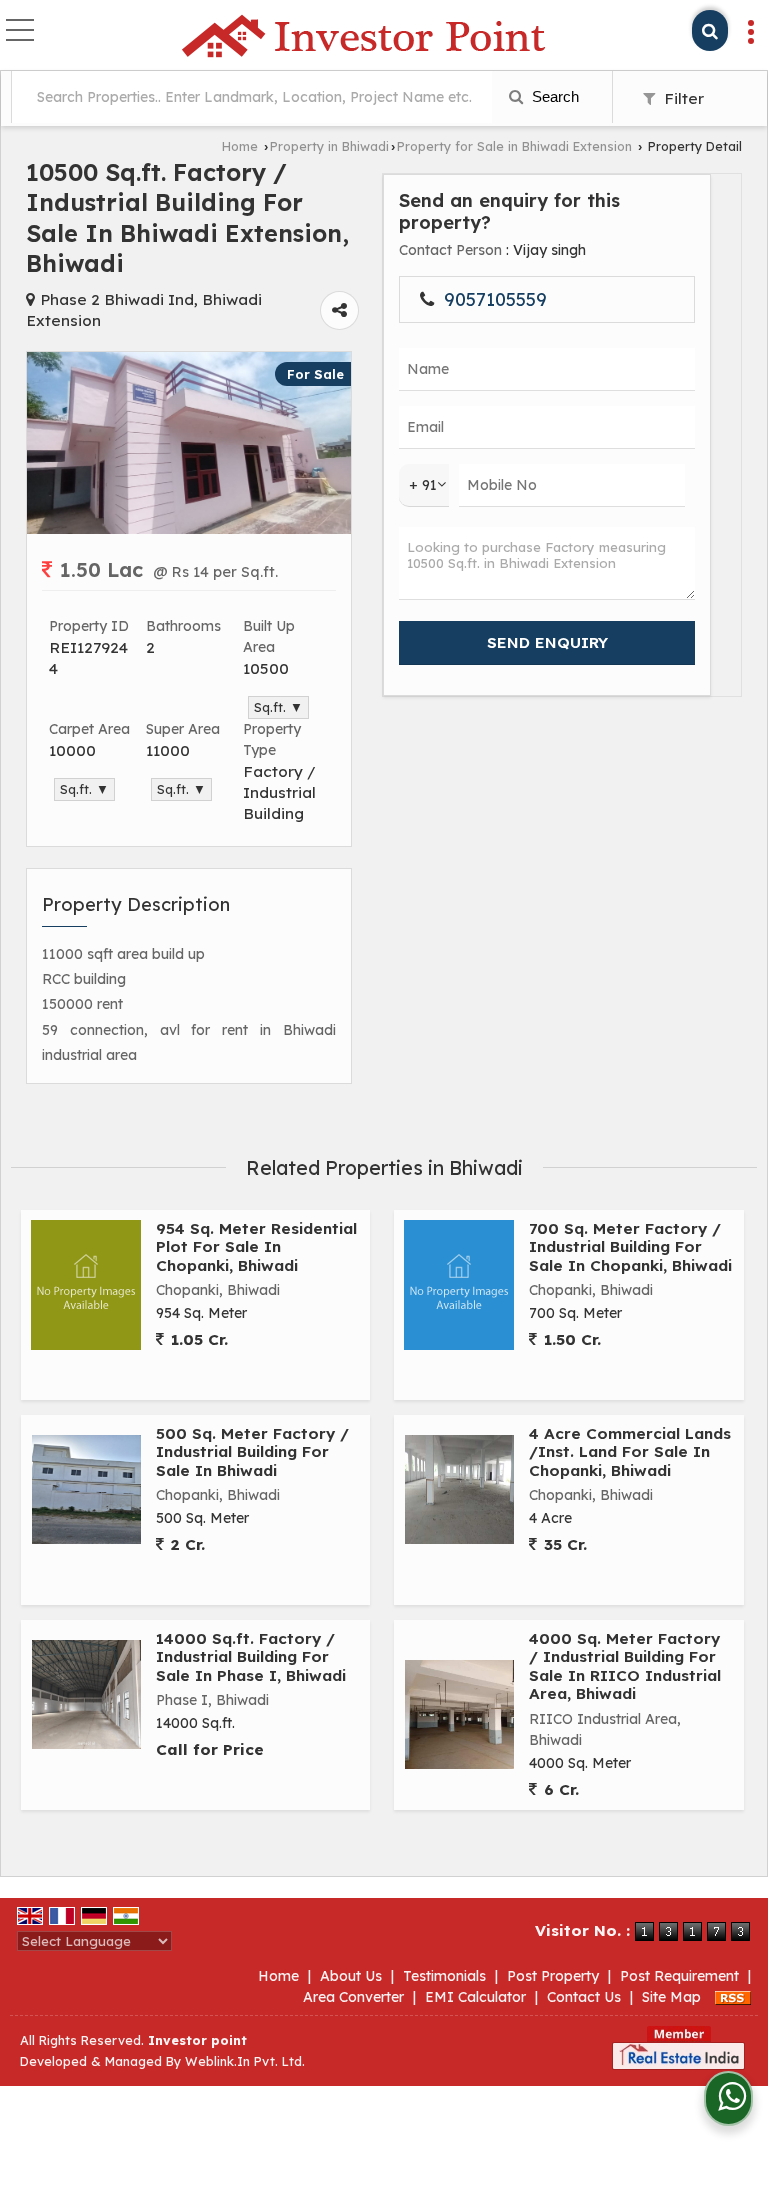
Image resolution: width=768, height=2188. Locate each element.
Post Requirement (679, 1976)
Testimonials (444, 1976)
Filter (682, 98)
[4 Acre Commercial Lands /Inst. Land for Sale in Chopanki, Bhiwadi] (459, 1489)
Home (240, 146)
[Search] (710, 30)
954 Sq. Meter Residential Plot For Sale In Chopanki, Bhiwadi (256, 1247)
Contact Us (584, 1997)
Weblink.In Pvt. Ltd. (245, 2061)
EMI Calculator (475, 1997)
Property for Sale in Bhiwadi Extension (514, 146)
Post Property (553, 1976)
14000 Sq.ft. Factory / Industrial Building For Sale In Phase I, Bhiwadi (251, 1657)
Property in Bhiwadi (329, 146)
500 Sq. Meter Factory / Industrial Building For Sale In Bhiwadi (252, 1452)
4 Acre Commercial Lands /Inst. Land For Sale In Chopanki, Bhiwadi (630, 1452)
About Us (351, 1976)
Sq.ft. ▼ (278, 707)
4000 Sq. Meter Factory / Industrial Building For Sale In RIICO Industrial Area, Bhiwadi (625, 1666)
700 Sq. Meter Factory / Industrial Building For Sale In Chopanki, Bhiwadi (630, 1247)
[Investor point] (363, 37)
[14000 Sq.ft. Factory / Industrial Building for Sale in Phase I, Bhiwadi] (86, 1694)
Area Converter (353, 1997)
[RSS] (733, 1997)
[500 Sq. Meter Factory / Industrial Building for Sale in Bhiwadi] (86, 1489)
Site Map (671, 1997)
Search (553, 96)
